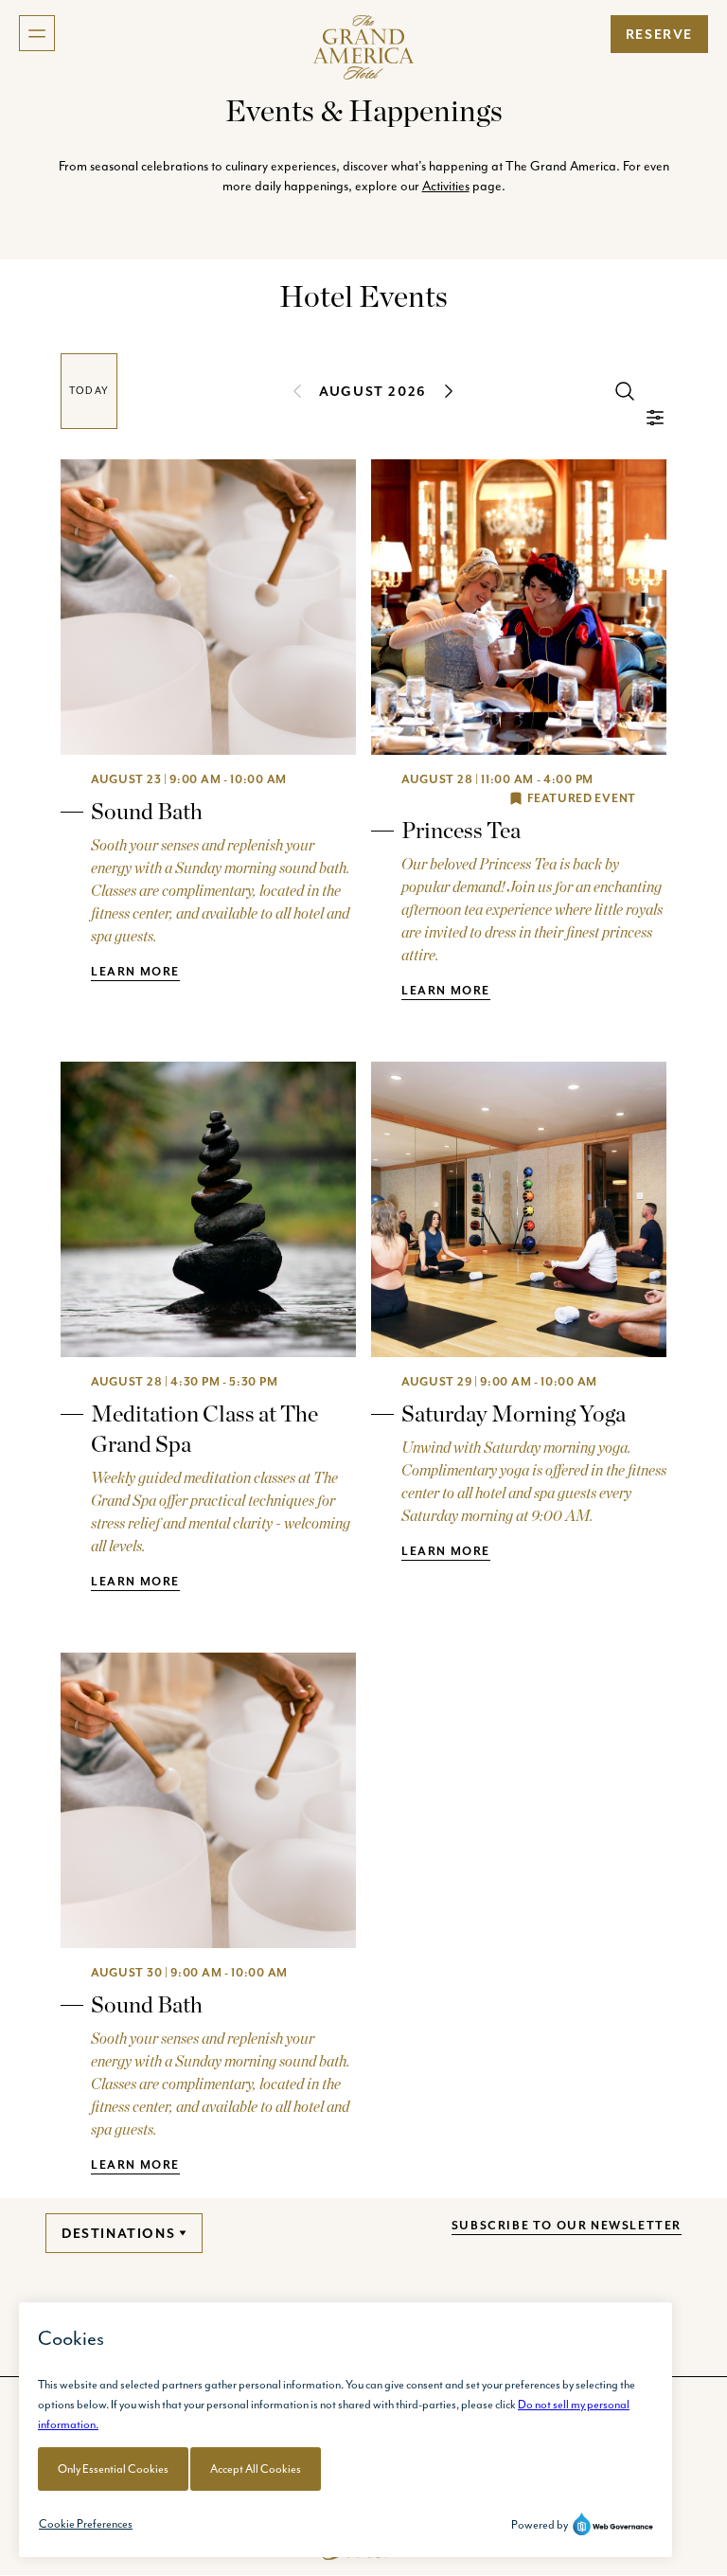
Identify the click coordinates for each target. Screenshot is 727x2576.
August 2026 (373, 391)
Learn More (135, 971)
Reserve (659, 34)
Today (89, 391)
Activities (446, 186)
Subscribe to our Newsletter (567, 2225)
